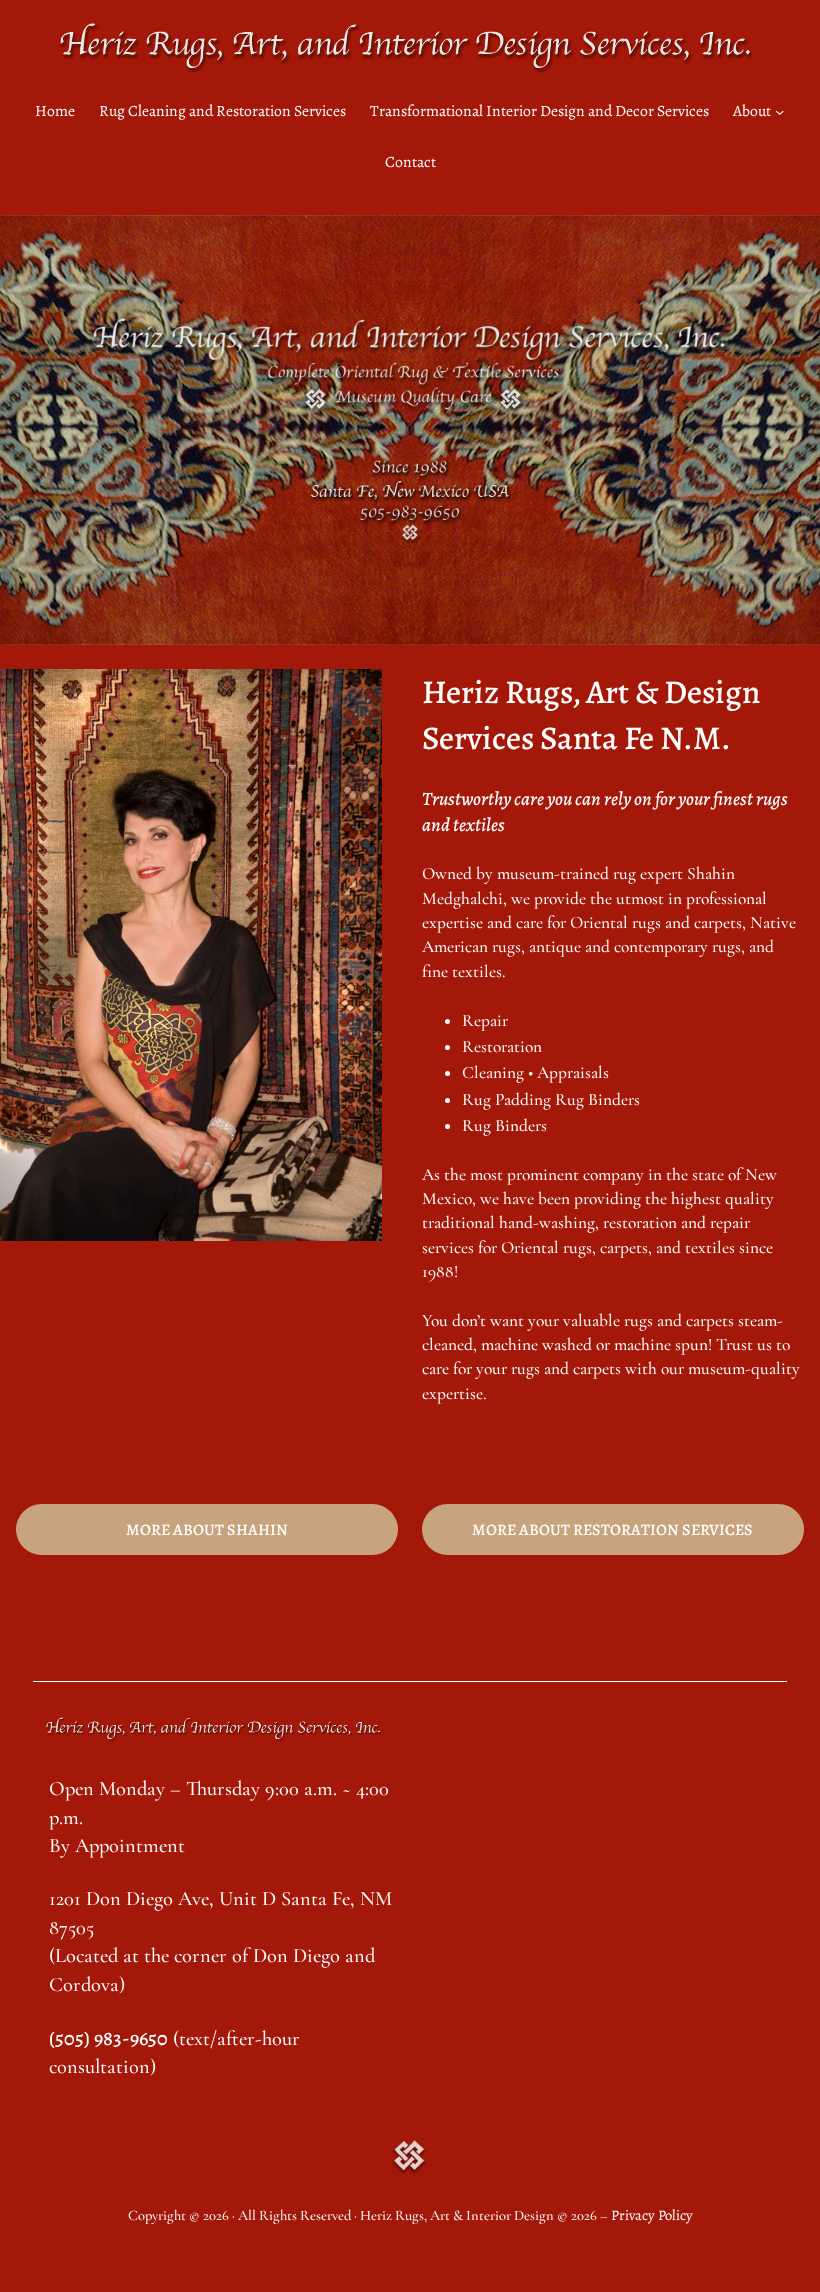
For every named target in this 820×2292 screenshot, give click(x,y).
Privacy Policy (652, 2215)
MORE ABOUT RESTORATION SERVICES (612, 1530)
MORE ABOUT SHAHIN (207, 1530)
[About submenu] (779, 111)
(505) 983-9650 (108, 2038)
